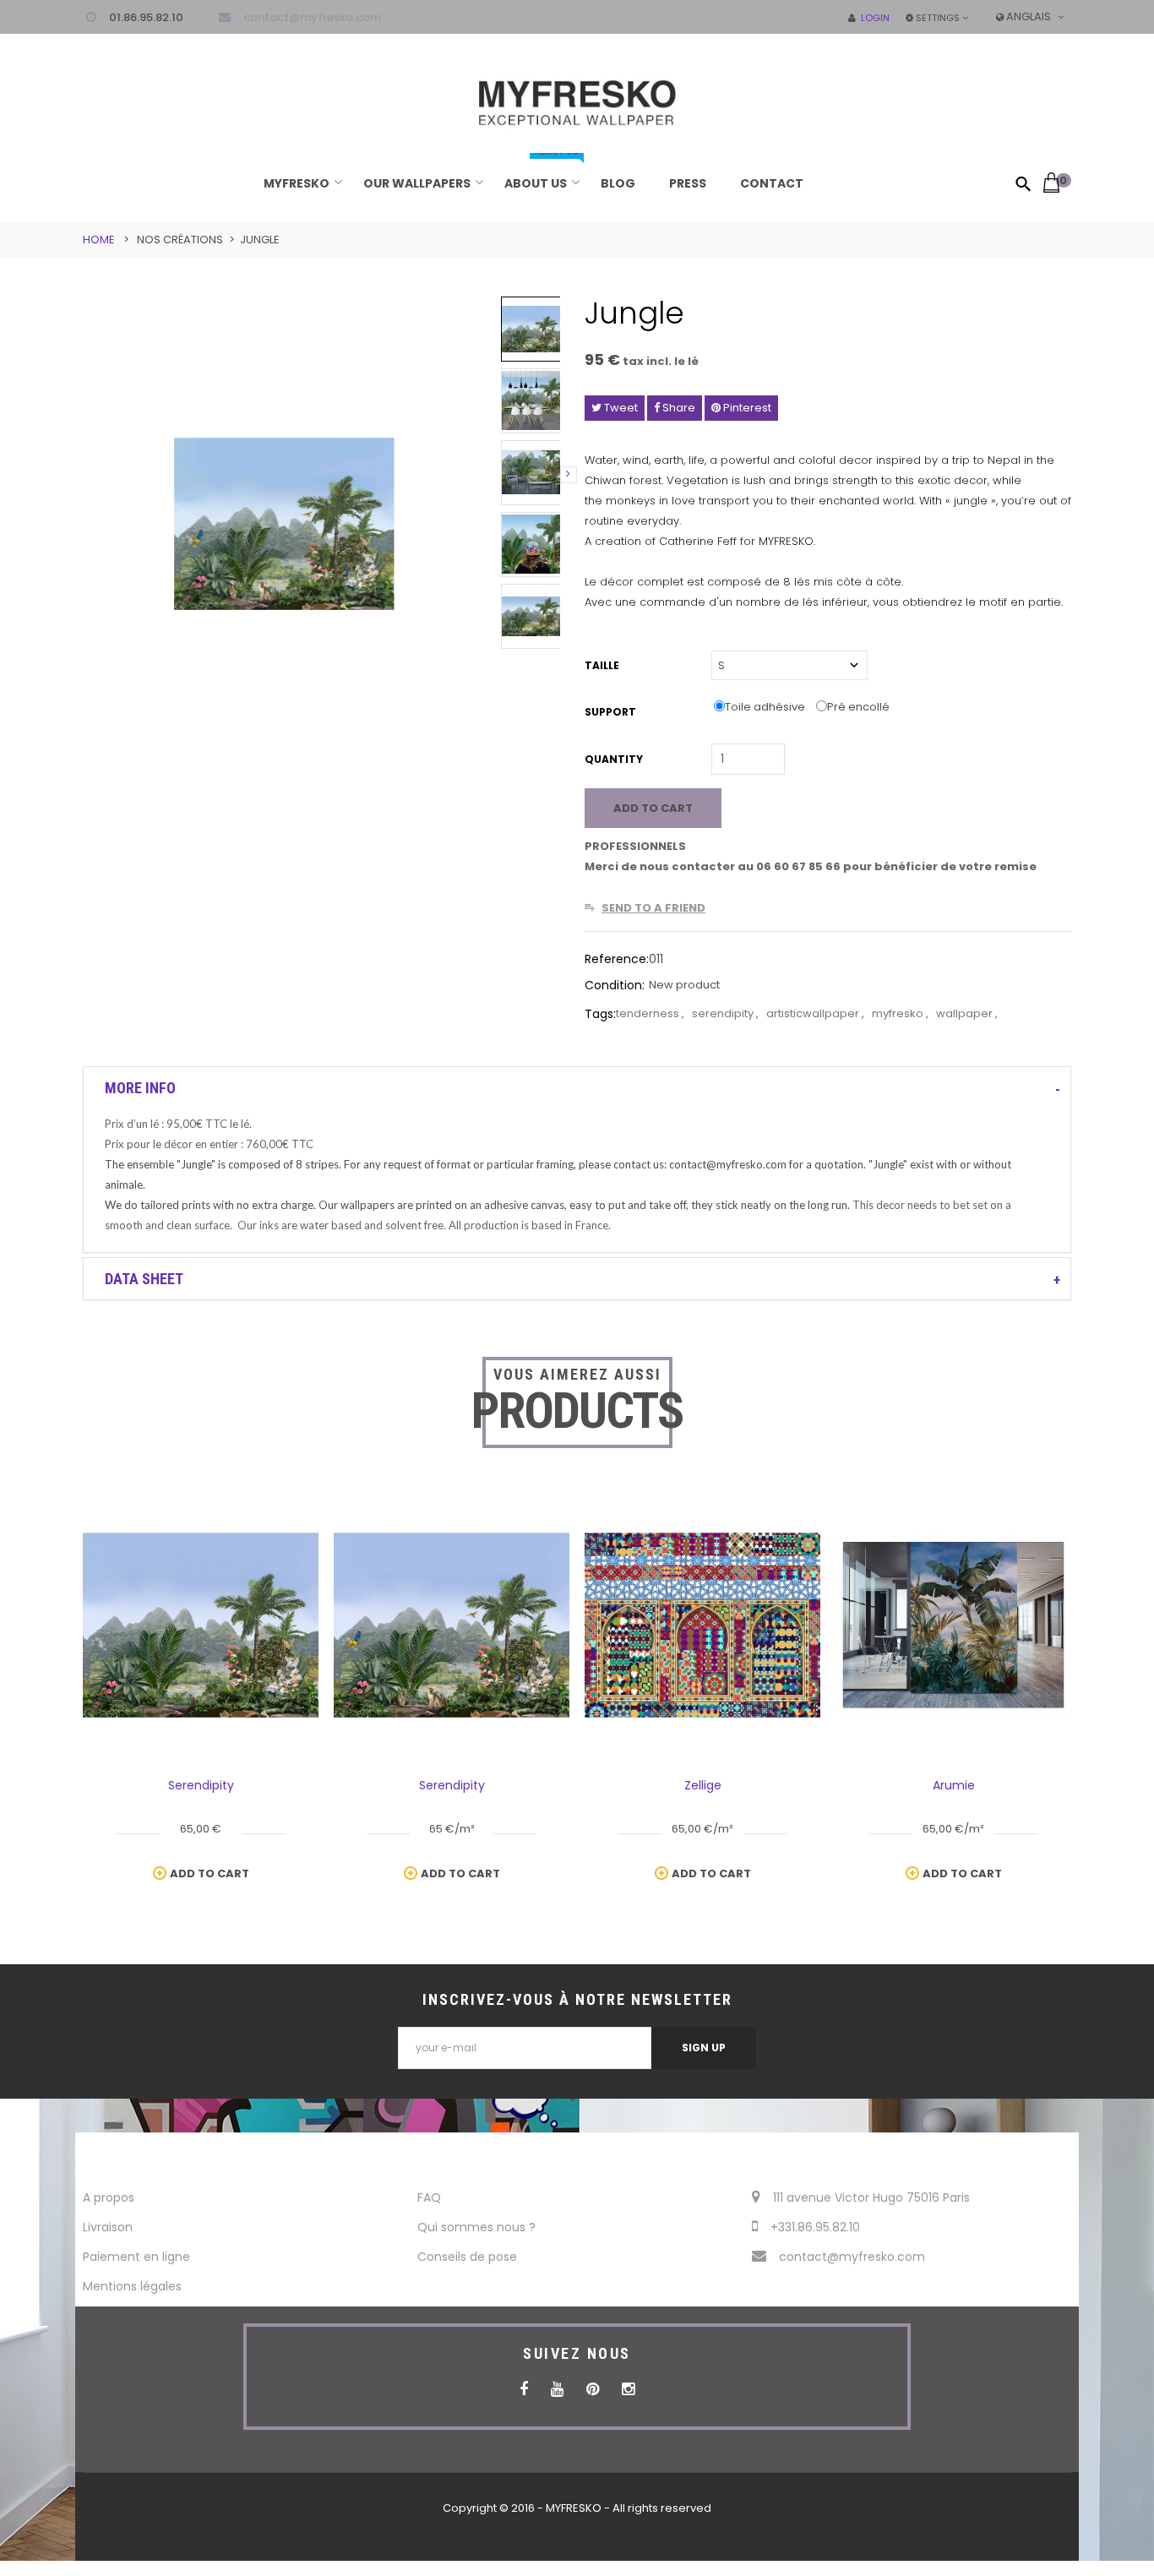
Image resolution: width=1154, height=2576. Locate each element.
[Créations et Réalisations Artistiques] (577, 90)
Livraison (108, 2227)
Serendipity (201, 1785)
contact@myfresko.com (312, 17)
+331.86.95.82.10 (815, 2227)
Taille (603, 665)
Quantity (614, 759)
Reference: (617, 959)
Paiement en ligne (136, 2257)
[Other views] (502, 475)
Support (612, 712)
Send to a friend (653, 908)
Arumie (954, 1785)
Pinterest (746, 408)
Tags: (600, 1014)
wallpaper (966, 1013)
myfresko (899, 1013)
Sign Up (704, 2048)
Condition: (615, 985)
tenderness (649, 1013)
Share (678, 408)
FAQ (429, 2197)
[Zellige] (702, 1624)
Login (873, 18)
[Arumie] (953, 1624)
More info (140, 1088)
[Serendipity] (201, 1624)
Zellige (703, 1785)
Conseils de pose (467, 2257)
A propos (109, 2197)
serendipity (724, 1013)
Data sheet (144, 1279)
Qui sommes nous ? (476, 2227)
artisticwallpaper (814, 1013)
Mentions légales (132, 2286)
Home (99, 240)
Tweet (620, 408)
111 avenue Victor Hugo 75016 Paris (871, 2197)
